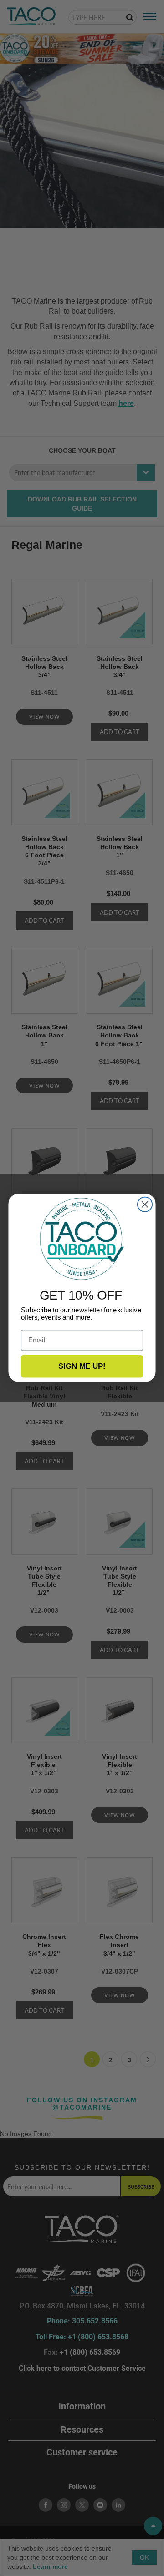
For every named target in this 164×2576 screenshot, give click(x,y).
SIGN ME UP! (82, 1366)
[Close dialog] (145, 1204)
